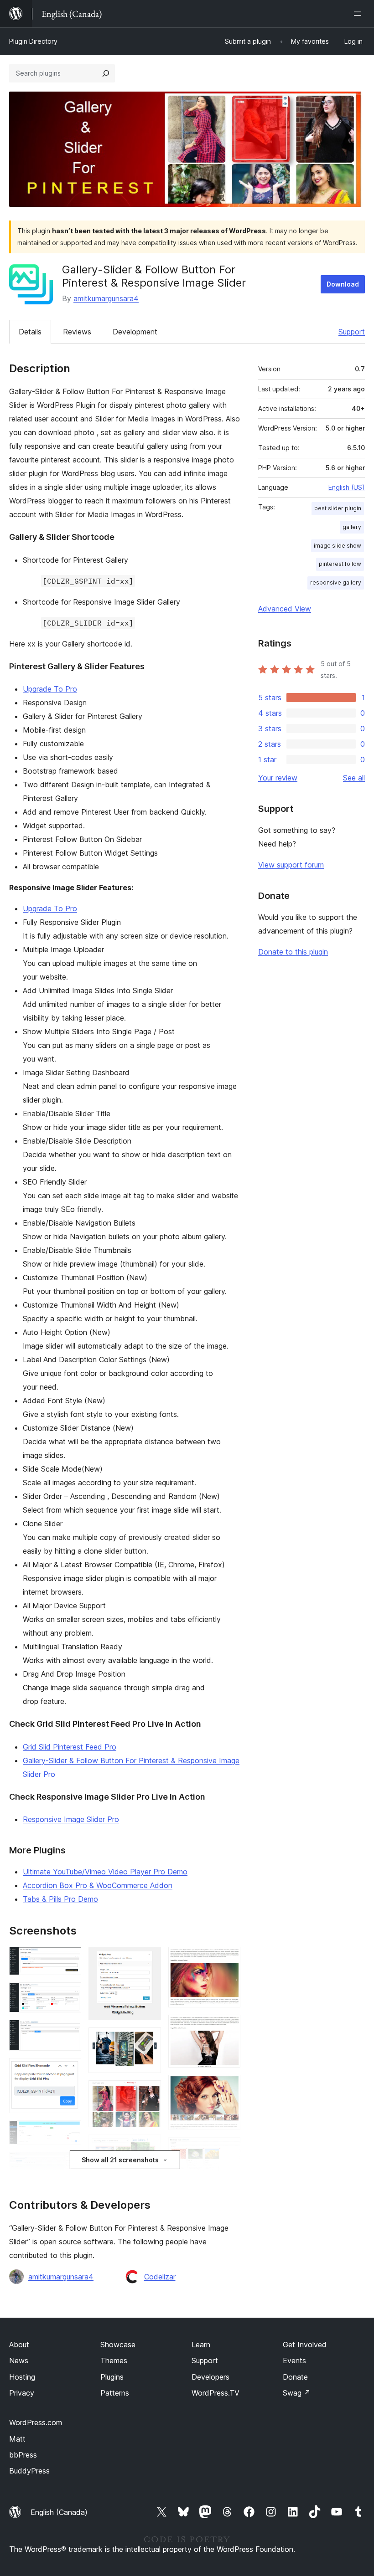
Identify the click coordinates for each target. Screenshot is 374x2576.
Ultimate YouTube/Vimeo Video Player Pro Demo (105, 1872)
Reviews (77, 332)
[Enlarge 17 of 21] (228, 2027)
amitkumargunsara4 (106, 298)
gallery (352, 527)
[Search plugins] (106, 73)
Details (30, 332)
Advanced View (285, 609)
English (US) (347, 487)
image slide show (338, 546)
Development (135, 332)
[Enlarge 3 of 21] (69, 2032)
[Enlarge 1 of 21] (69, 1959)
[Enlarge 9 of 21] (149, 1959)
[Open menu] (359, 14)
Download (343, 284)
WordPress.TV (216, 2393)
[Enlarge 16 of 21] (228, 1959)
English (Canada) (59, 2512)
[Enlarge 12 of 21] (149, 2147)
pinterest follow (340, 564)
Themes (114, 2360)
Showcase (118, 2345)
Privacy (22, 2393)
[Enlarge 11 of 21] (149, 2093)
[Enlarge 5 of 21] (69, 2133)
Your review (278, 778)
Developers (210, 2377)
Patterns (115, 2393)
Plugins (112, 2377)
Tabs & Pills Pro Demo (60, 1899)
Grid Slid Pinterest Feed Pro (70, 1747)
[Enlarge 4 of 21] (69, 2070)
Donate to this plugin (293, 952)
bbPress (23, 2455)
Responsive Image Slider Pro (71, 1819)
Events (294, 2360)
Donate (295, 2377)
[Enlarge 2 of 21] (69, 1995)
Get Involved (305, 2345)
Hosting (22, 2377)
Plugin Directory (33, 41)
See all (354, 778)
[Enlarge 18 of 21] (228, 2087)
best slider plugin (338, 508)
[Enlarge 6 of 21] (69, 2164)
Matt (17, 2439)
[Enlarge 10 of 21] (149, 2040)
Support (352, 332)
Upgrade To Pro (50, 689)
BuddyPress (29, 2471)
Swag (297, 2393)
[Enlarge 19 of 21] (228, 2150)
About (19, 2345)
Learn (201, 2345)
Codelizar (160, 2277)
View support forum (291, 865)
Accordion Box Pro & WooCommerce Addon (98, 1885)
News (19, 2360)
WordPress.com (36, 2422)
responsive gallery (336, 582)
